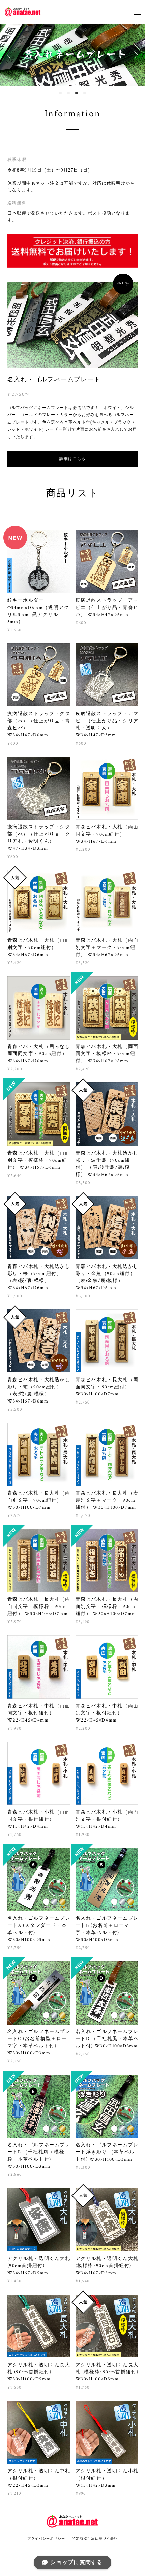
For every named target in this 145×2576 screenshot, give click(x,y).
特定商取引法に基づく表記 (95, 2539)
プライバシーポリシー (46, 2539)
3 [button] (77, 93)
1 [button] (60, 93)
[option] (72, 55)
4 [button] (85, 93)
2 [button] (68, 93)
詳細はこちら (72, 459)
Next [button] (135, 55)
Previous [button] (10, 55)
